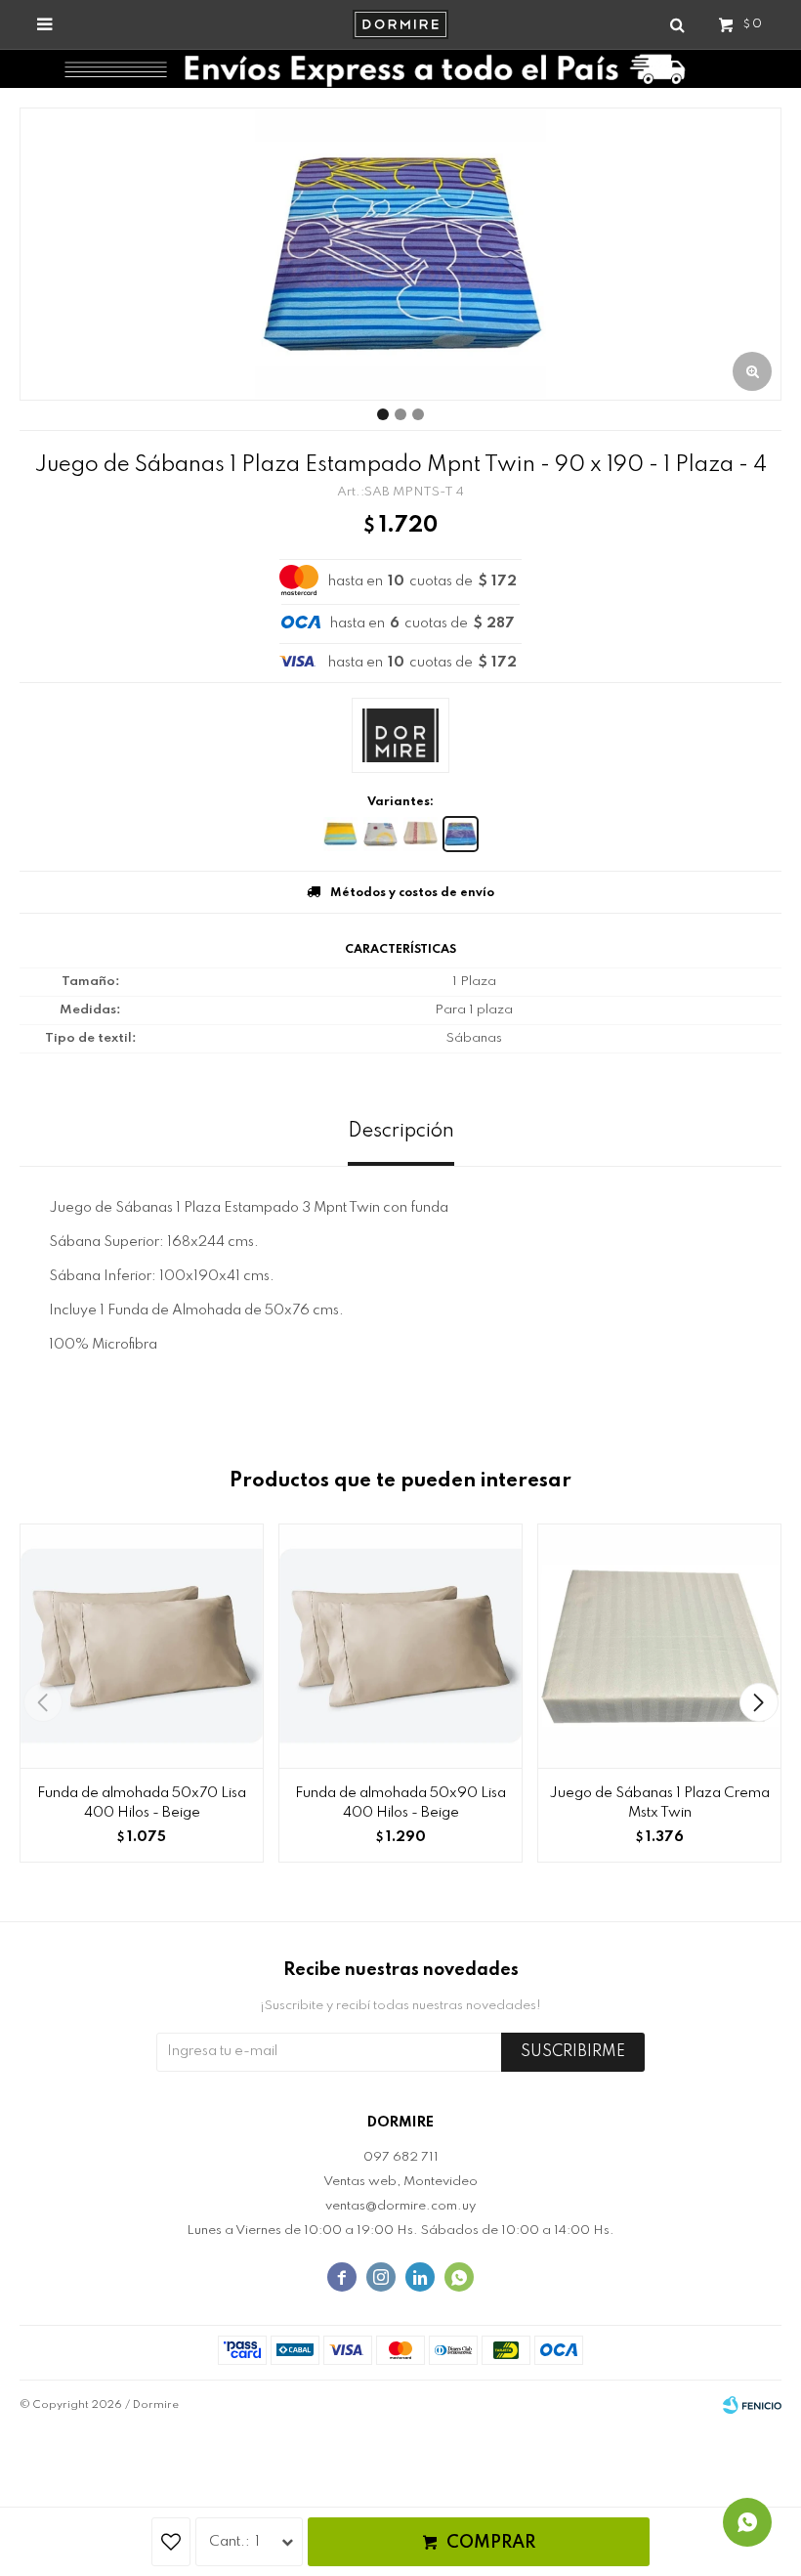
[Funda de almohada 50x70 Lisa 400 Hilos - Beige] (142, 1646)
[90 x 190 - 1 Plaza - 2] (380, 834)
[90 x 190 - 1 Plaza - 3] (421, 834)
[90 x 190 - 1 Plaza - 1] (340, 834)
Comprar (491, 2543)
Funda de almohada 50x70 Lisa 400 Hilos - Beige (142, 1803)
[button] (759, 1702)
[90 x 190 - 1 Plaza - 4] (461, 834)
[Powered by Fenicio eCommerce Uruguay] (752, 2405)
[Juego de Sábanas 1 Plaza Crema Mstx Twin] (659, 1646)
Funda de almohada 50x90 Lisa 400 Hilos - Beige (400, 1803)
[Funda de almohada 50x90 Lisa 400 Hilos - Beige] (400, 1646)
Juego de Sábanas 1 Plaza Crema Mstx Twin (659, 1803)
